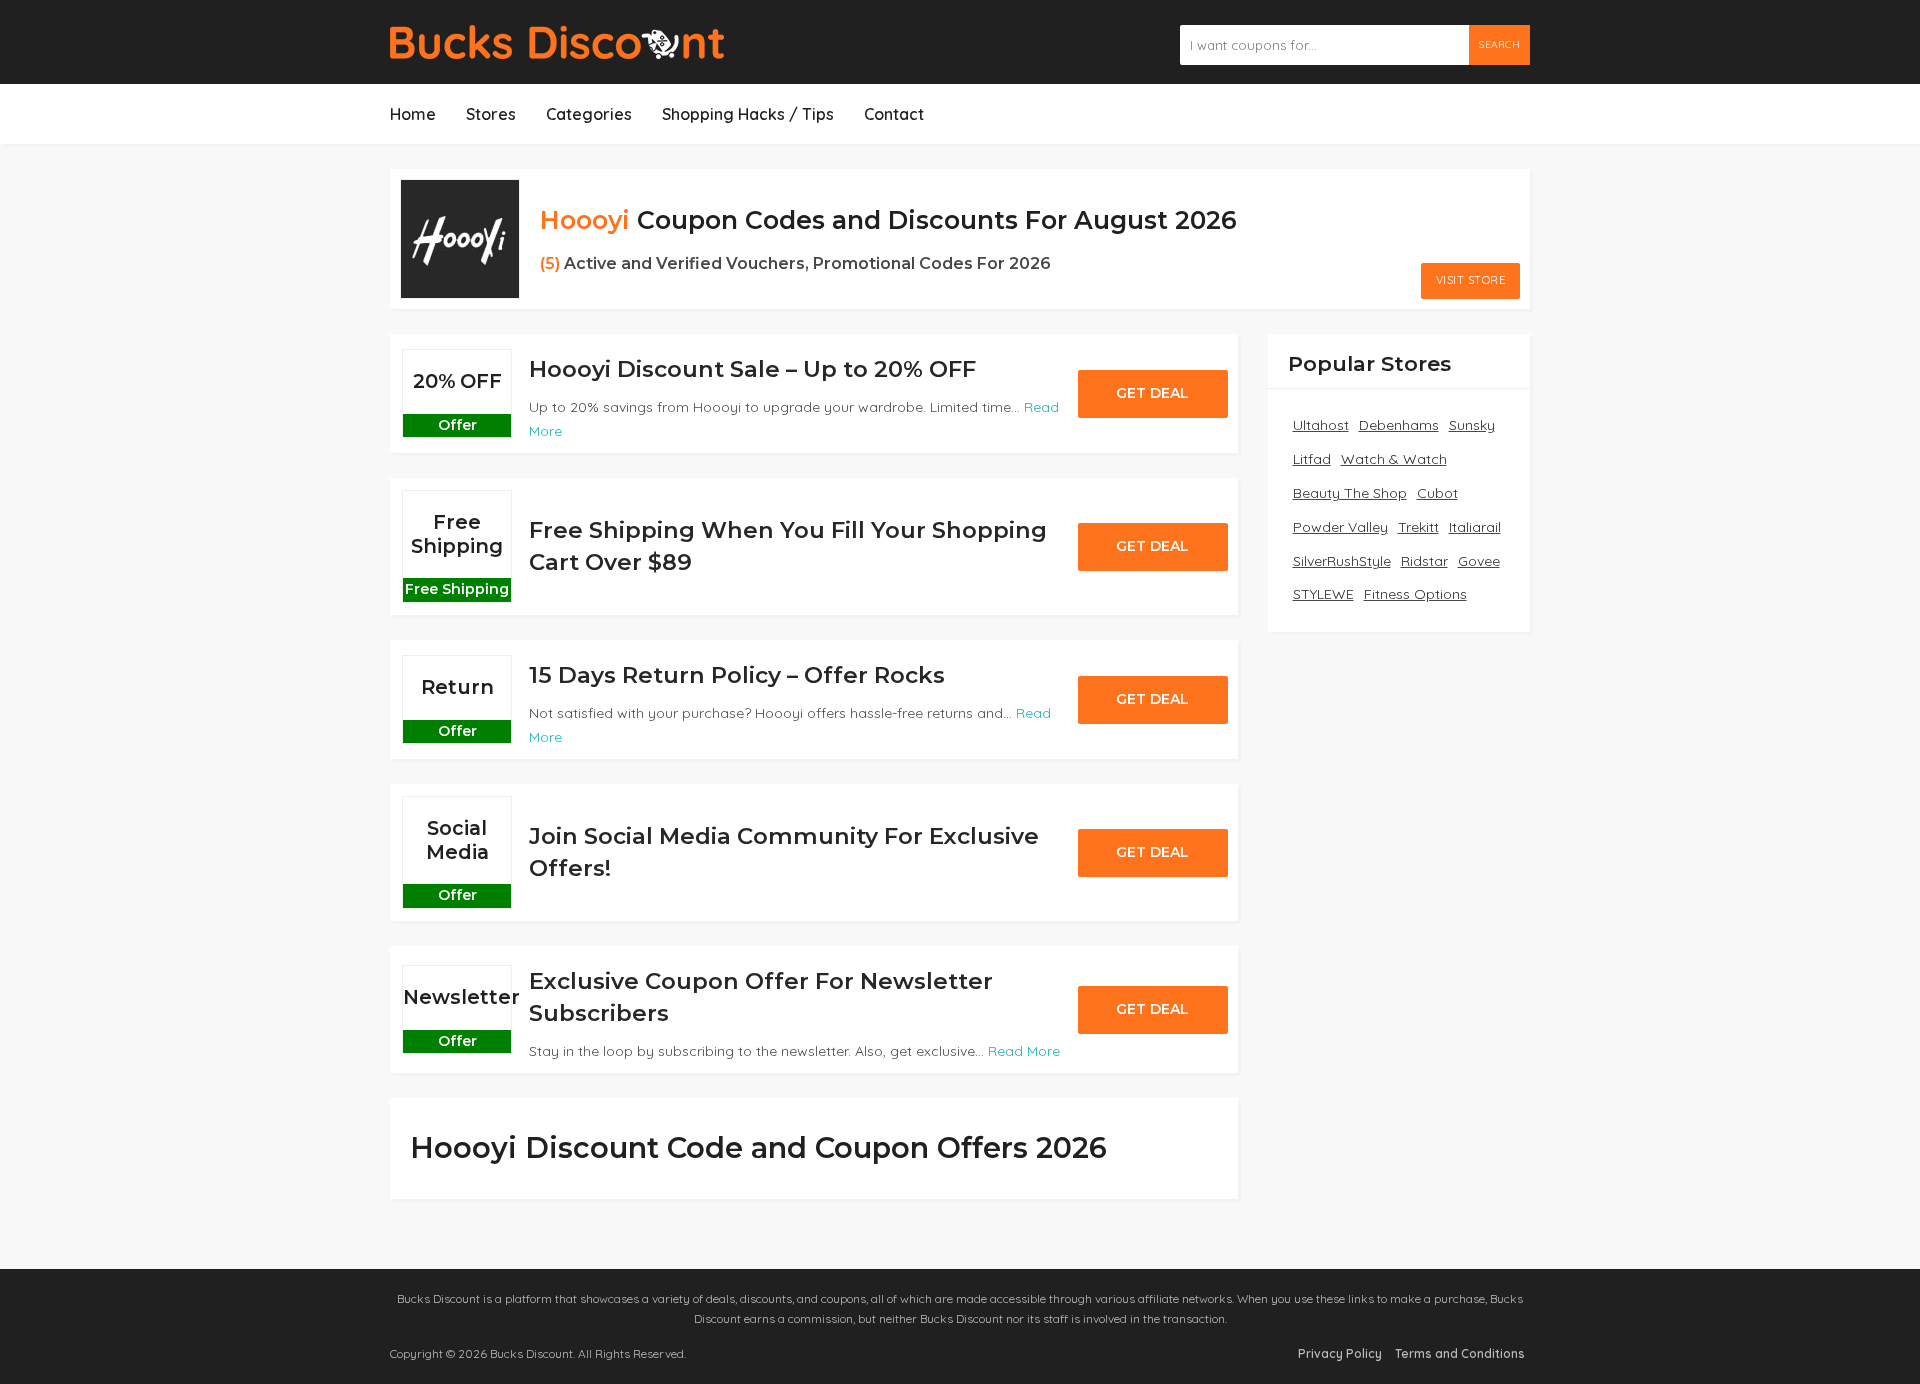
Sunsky (1472, 425)
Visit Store (1471, 280)
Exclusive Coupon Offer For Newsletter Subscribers (761, 997)
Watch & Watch (1394, 459)
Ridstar (1424, 561)
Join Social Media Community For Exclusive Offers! (784, 852)
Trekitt (1418, 527)
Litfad (1312, 459)
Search (1499, 44)
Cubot (1437, 493)
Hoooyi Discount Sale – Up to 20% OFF (752, 369)
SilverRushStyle (1342, 561)
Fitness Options (1415, 594)
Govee (1479, 561)
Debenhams (1399, 425)
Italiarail (1475, 527)
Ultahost (1321, 425)
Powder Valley (1340, 527)
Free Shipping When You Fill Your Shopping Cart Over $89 (788, 546)
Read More (1024, 1051)
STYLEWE (1323, 594)
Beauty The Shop (1350, 493)
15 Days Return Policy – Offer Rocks (737, 675)
